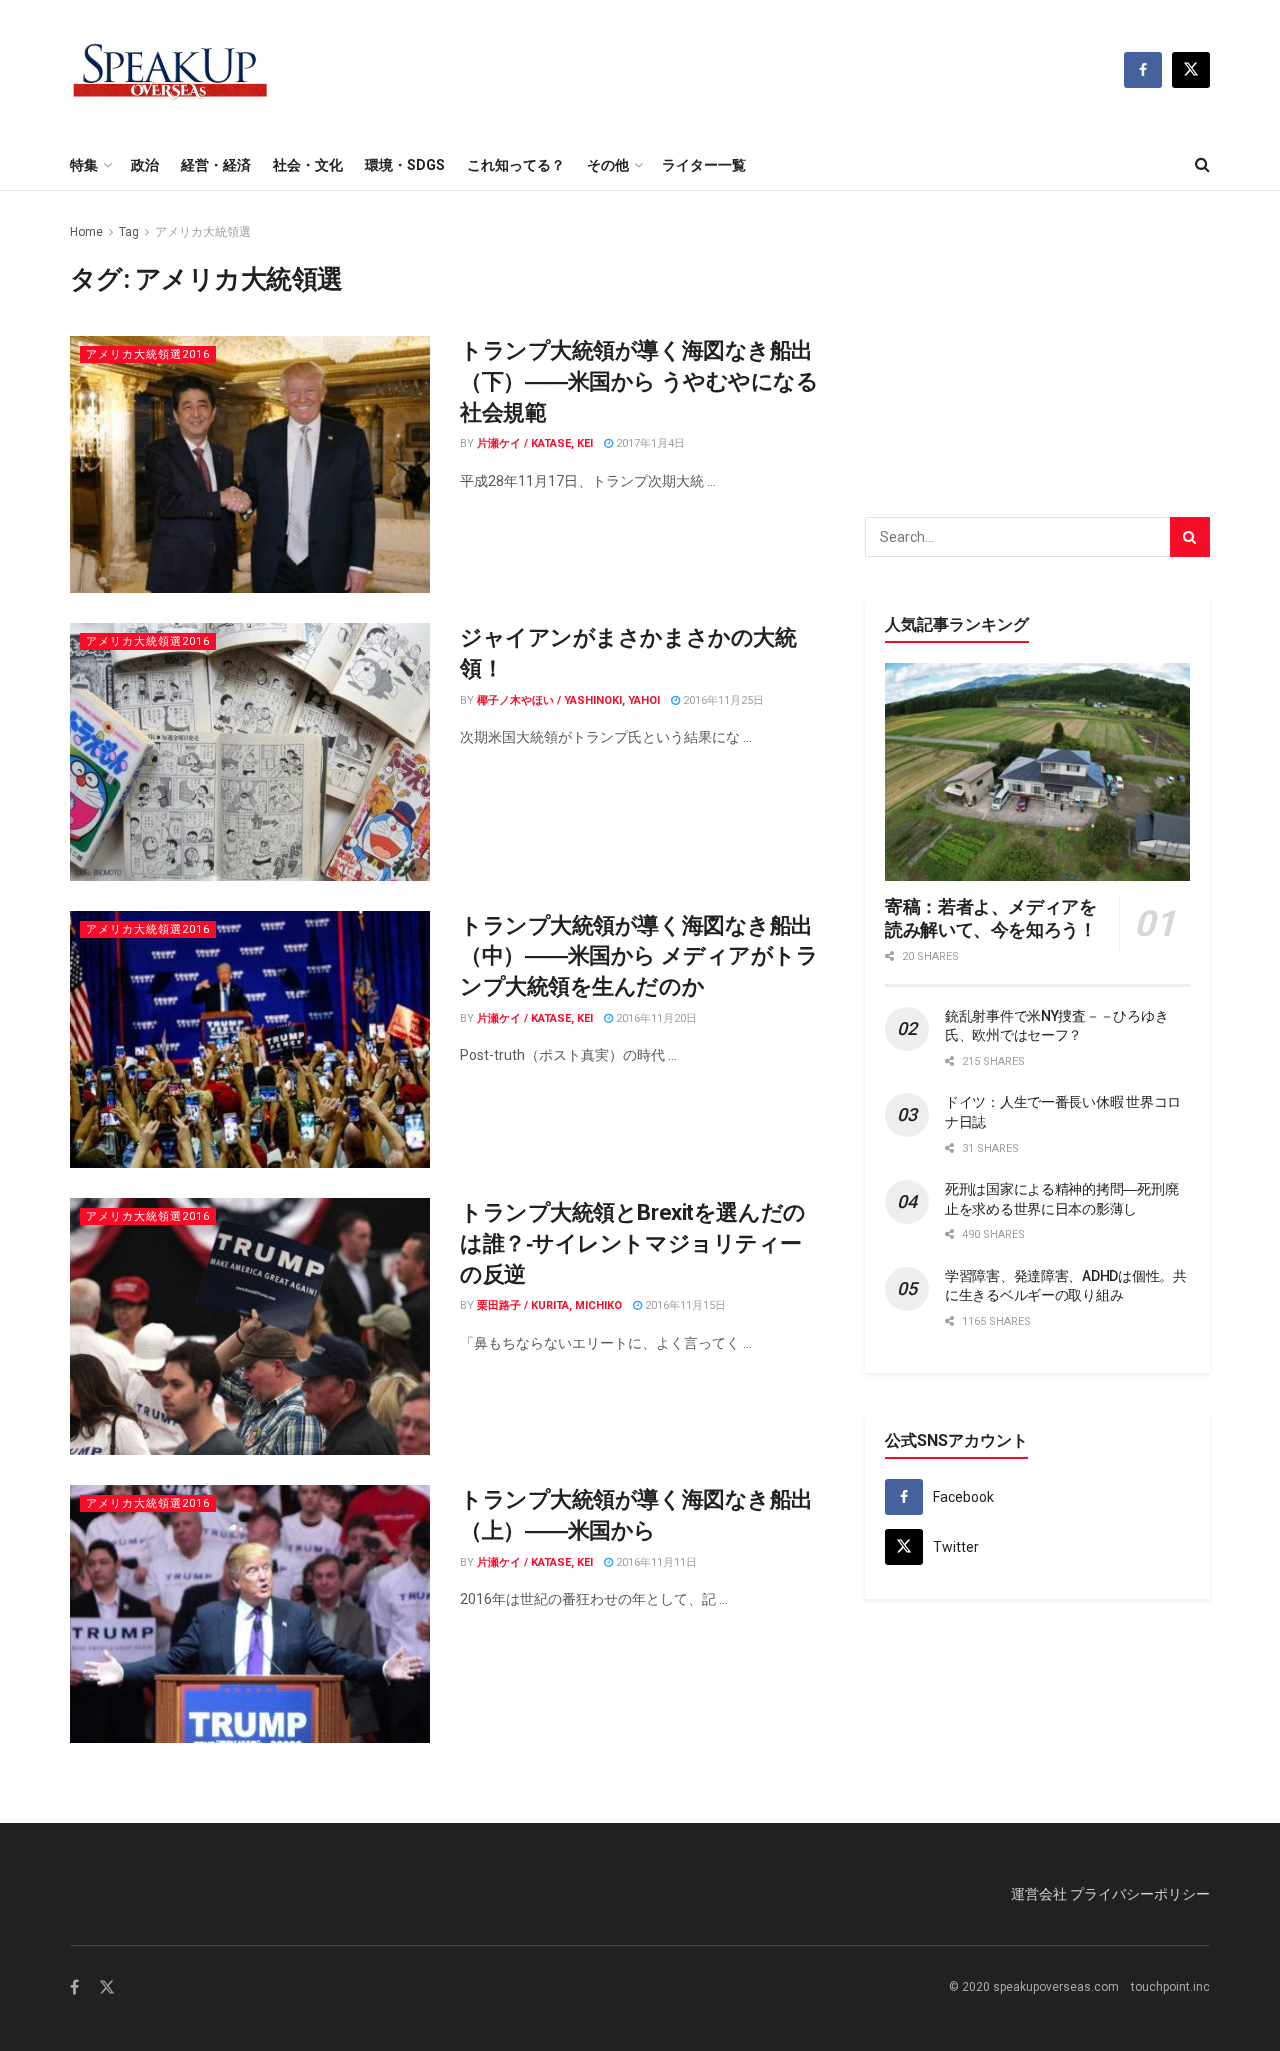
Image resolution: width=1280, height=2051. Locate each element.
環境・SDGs (405, 165)
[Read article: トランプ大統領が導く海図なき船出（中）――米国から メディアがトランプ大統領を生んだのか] (250, 1039)
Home (86, 232)
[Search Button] (1202, 165)
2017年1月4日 (649, 443)
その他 (608, 165)
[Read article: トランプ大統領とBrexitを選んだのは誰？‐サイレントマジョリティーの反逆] (250, 1326)
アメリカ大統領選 (203, 232)
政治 (145, 165)
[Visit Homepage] (170, 70)
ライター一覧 (704, 165)
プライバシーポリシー (1140, 1894)
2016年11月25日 (722, 700)
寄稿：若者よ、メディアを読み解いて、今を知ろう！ (991, 918)
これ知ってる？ (516, 165)
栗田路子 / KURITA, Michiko (549, 1305)
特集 (84, 165)
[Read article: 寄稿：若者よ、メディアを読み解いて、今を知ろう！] (1037, 772)
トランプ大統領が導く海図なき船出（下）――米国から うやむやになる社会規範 (639, 381)
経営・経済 (216, 165)
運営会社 (1039, 1894)
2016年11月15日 (684, 1305)
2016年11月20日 (655, 1018)
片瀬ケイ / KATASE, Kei (535, 443)
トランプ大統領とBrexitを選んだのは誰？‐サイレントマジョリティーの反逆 (633, 1243)
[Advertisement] (1038, 346)
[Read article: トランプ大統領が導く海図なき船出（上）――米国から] (250, 1613)
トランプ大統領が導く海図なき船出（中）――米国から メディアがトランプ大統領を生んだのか (639, 956)
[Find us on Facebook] (1143, 70)
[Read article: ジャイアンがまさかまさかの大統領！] (250, 751)
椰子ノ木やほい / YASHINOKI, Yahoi (568, 700)
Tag (129, 232)
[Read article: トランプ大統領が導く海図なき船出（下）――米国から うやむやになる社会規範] (250, 464)
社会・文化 (308, 165)
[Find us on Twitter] (1191, 70)
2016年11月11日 (655, 1562)
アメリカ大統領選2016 (148, 354)
